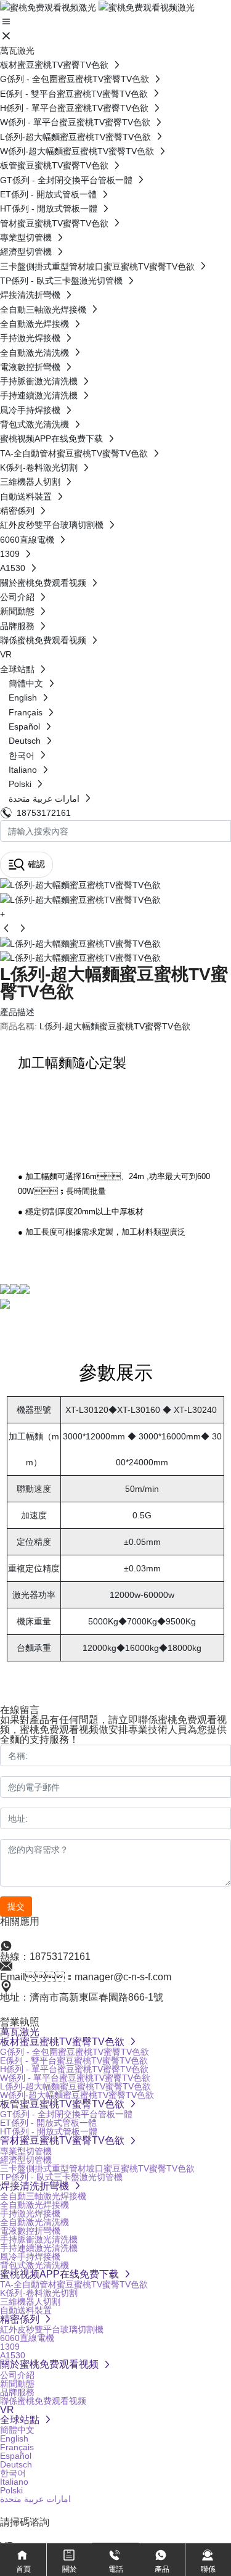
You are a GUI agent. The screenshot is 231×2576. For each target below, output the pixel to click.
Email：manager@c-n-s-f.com (86, 1977)
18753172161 (44, 813)
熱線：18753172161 (45, 1957)
